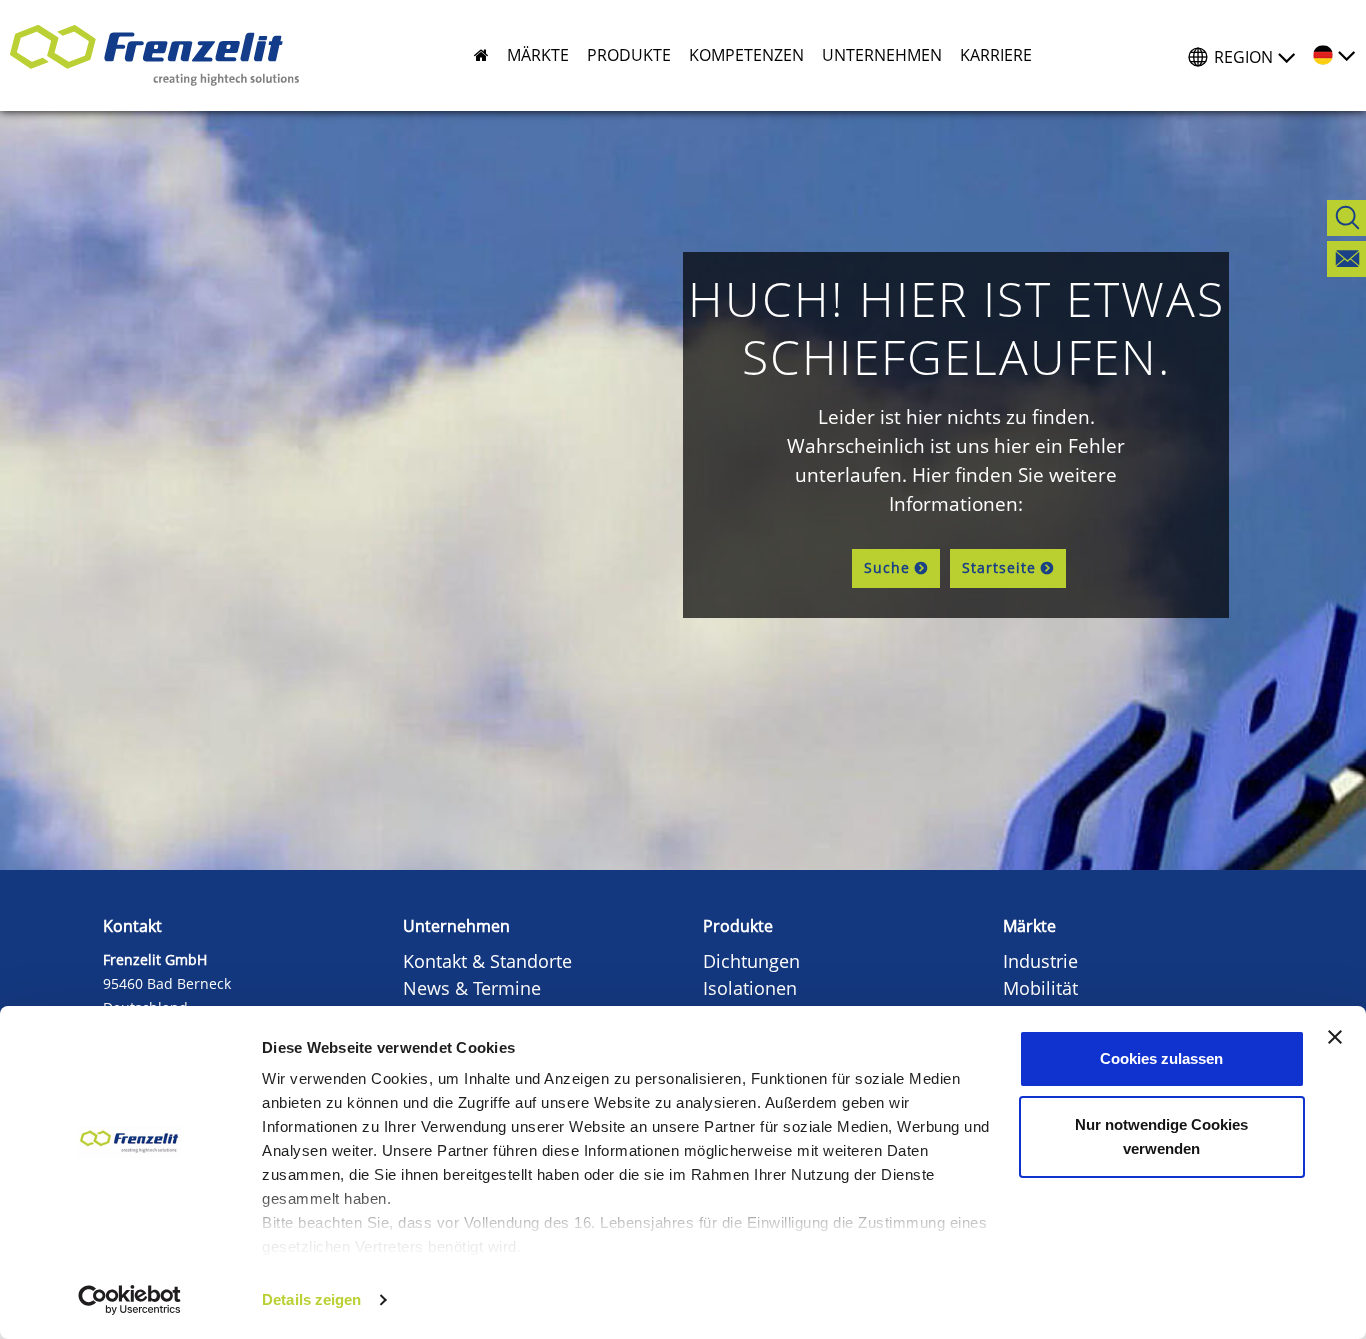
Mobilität (1040, 988)
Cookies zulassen (1161, 1058)
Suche (887, 567)
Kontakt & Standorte (487, 961)
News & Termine (472, 988)
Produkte (738, 926)
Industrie (1040, 961)
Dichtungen (751, 961)
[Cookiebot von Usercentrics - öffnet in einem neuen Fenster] (129, 1300)
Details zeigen (311, 1299)
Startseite (999, 567)
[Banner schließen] (1335, 1037)
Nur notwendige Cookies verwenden (1161, 1136)
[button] (529, 55)
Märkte (1029, 926)
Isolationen (750, 988)
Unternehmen (456, 926)
